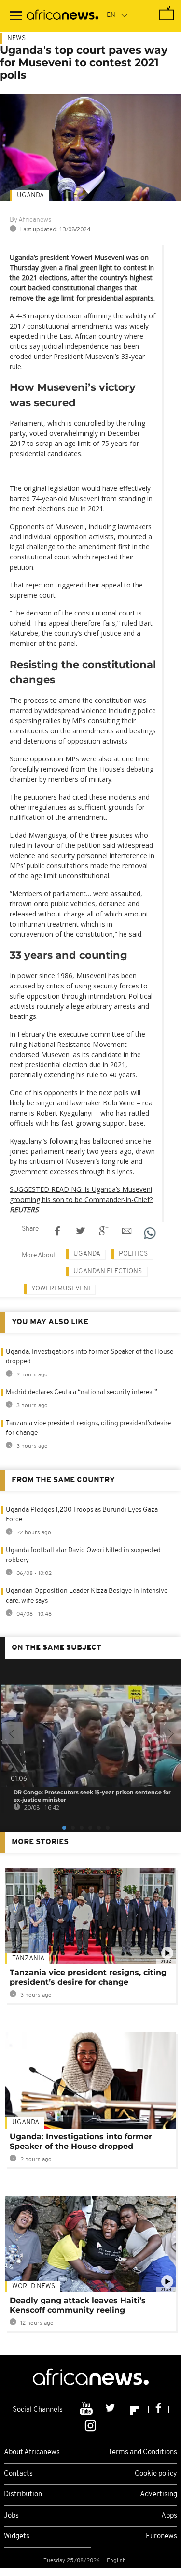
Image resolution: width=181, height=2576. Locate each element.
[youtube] (87, 2410)
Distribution (23, 2495)
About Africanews (32, 2453)
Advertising (159, 2495)
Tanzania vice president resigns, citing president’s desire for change (88, 1977)
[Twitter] (111, 2410)
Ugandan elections (108, 1271)
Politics (133, 1254)
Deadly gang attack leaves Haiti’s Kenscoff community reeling (78, 2305)
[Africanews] (63, 16)
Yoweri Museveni (61, 1289)
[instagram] (90, 2425)
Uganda (30, 195)
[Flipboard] (135, 2410)
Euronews (161, 2537)
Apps (169, 2516)
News (16, 38)
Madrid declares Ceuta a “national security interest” (82, 1393)
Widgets (17, 2537)
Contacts (18, 2474)
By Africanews (30, 220)
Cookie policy (156, 2474)
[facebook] (159, 2410)
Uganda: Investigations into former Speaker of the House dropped (81, 2141)
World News (34, 2286)
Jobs (11, 2516)
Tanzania (28, 1958)
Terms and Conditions (143, 2453)
